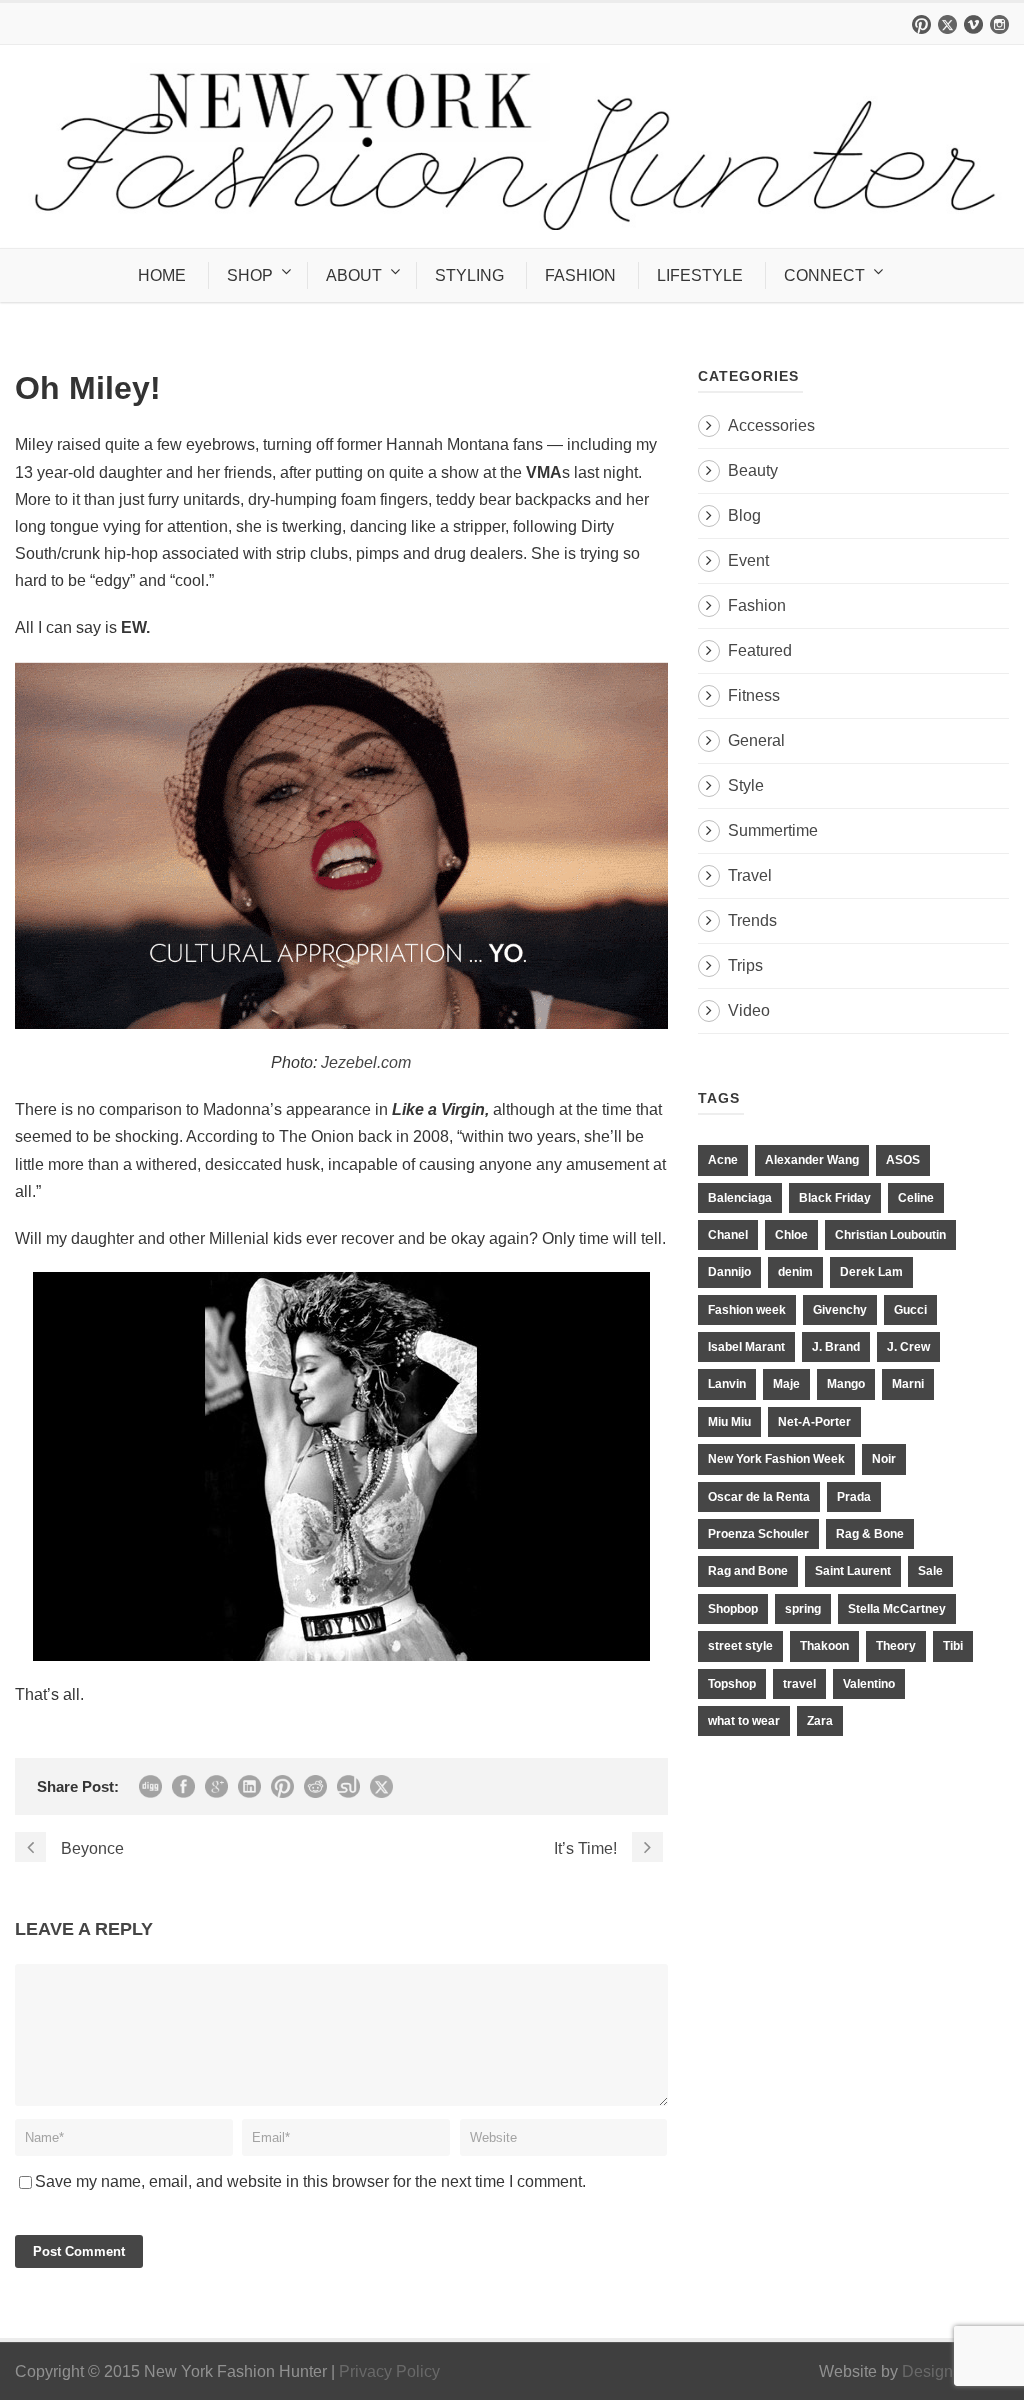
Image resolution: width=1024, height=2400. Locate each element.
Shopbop (733, 1609)
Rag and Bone (748, 1571)
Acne (723, 1160)
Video (749, 1010)
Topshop (732, 1684)
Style (746, 785)
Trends (752, 920)
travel (799, 1684)
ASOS (903, 1160)
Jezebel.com (366, 1062)
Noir (884, 1459)
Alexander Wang (812, 1160)
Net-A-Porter (814, 1422)
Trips (745, 965)
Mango (846, 1384)
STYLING (469, 275)
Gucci (910, 1310)
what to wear (744, 1721)
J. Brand (836, 1347)
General (756, 740)
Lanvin (727, 1384)
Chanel (728, 1235)
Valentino (869, 1684)
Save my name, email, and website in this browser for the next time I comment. (310, 2181)
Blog (744, 515)
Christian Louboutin (890, 1235)
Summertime (773, 830)
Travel (750, 875)
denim (795, 1272)
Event (748, 560)
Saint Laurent (853, 1571)
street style (740, 1646)
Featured (760, 650)
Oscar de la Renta (759, 1497)
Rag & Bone (870, 1534)
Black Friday (835, 1198)
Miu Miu (729, 1422)
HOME (162, 275)
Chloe (791, 1235)
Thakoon (824, 1646)
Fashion (757, 605)
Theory (896, 1646)
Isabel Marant (746, 1347)
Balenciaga (740, 1198)
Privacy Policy (389, 2371)
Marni (908, 1384)
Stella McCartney (897, 1609)
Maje (786, 1384)
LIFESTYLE (700, 275)
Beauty (753, 470)
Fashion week (747, 1310)
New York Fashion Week (776, 1459)
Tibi (953, 1646)
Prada (854, 1497)
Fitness (754, 695)
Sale (930, 1571)
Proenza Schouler (758, 1534)
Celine (916, 1198)
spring (803, 1609)
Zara (820, 1721)
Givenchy (840, 1310)
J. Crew (908, 1347)
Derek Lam (871, 1272)
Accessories (771, 425)
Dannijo (729, 1272)
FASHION (580, 275)
